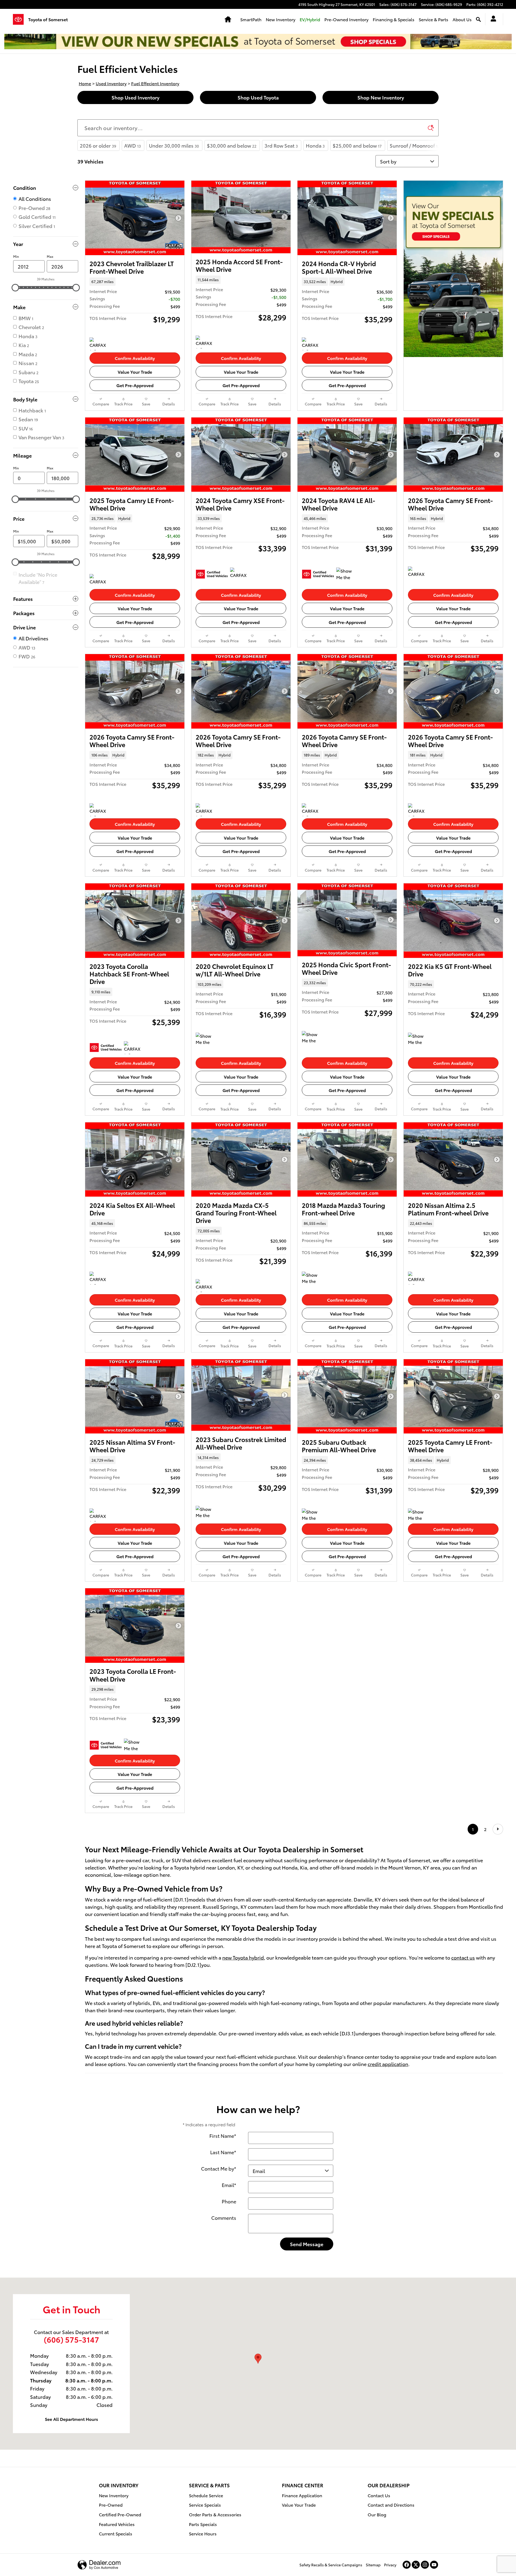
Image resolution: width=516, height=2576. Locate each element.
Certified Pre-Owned (120, 2514)
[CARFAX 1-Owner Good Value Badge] (312, 344)
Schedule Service (206, 2495)
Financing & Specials (394, 19)
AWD (132, 145)
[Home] (21, 19)
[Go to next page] (498, 1829)
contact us (463, 1957)
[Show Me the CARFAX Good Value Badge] (418, 1039)
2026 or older (98, 145)
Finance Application (302, 2495)
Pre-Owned (111, 2505)
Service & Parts (433, 19)
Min (16, 256)
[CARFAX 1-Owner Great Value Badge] (206, 342)
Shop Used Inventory (135, 97)
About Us (462, 19)
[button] (135, 281)
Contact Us (379, 2495)
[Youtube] (434, 2565)
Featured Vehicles (117, 2524)
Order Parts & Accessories (215, 2514)
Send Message (307, 2244)
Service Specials (205, 2505)
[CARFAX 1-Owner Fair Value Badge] (100, 344)
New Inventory (281, 19)
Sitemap (373, 2565)
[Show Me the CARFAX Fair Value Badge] (418, 1515)
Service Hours (203, 2533)
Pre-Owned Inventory (346, 19)
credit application (388, 2064)
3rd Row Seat (281, 145)
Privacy (390, 2565)
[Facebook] (407, 2565)
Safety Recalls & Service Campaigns (331, 2565)
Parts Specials (203, 2524)
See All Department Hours (71, 2419)
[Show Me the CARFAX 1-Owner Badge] (346, 574)
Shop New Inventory (381, 97)
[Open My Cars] (492, 19)
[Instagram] (425, 2565)
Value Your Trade (135, 372)
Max (50, 256)
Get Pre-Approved (135, 385)
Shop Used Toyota (258, 97)
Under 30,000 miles (174, 145)
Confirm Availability (135, 358)
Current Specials (116, 2533)
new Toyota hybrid (243, 1957)
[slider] (15, 288)
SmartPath (251, 19)
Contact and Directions (391, 2505)
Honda (315, 145)
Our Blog (377, 2514)
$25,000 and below (357, 145)
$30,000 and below (232, 145)
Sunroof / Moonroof (415, 145)
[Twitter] (416, 2565)
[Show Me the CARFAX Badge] (312, 1278)
